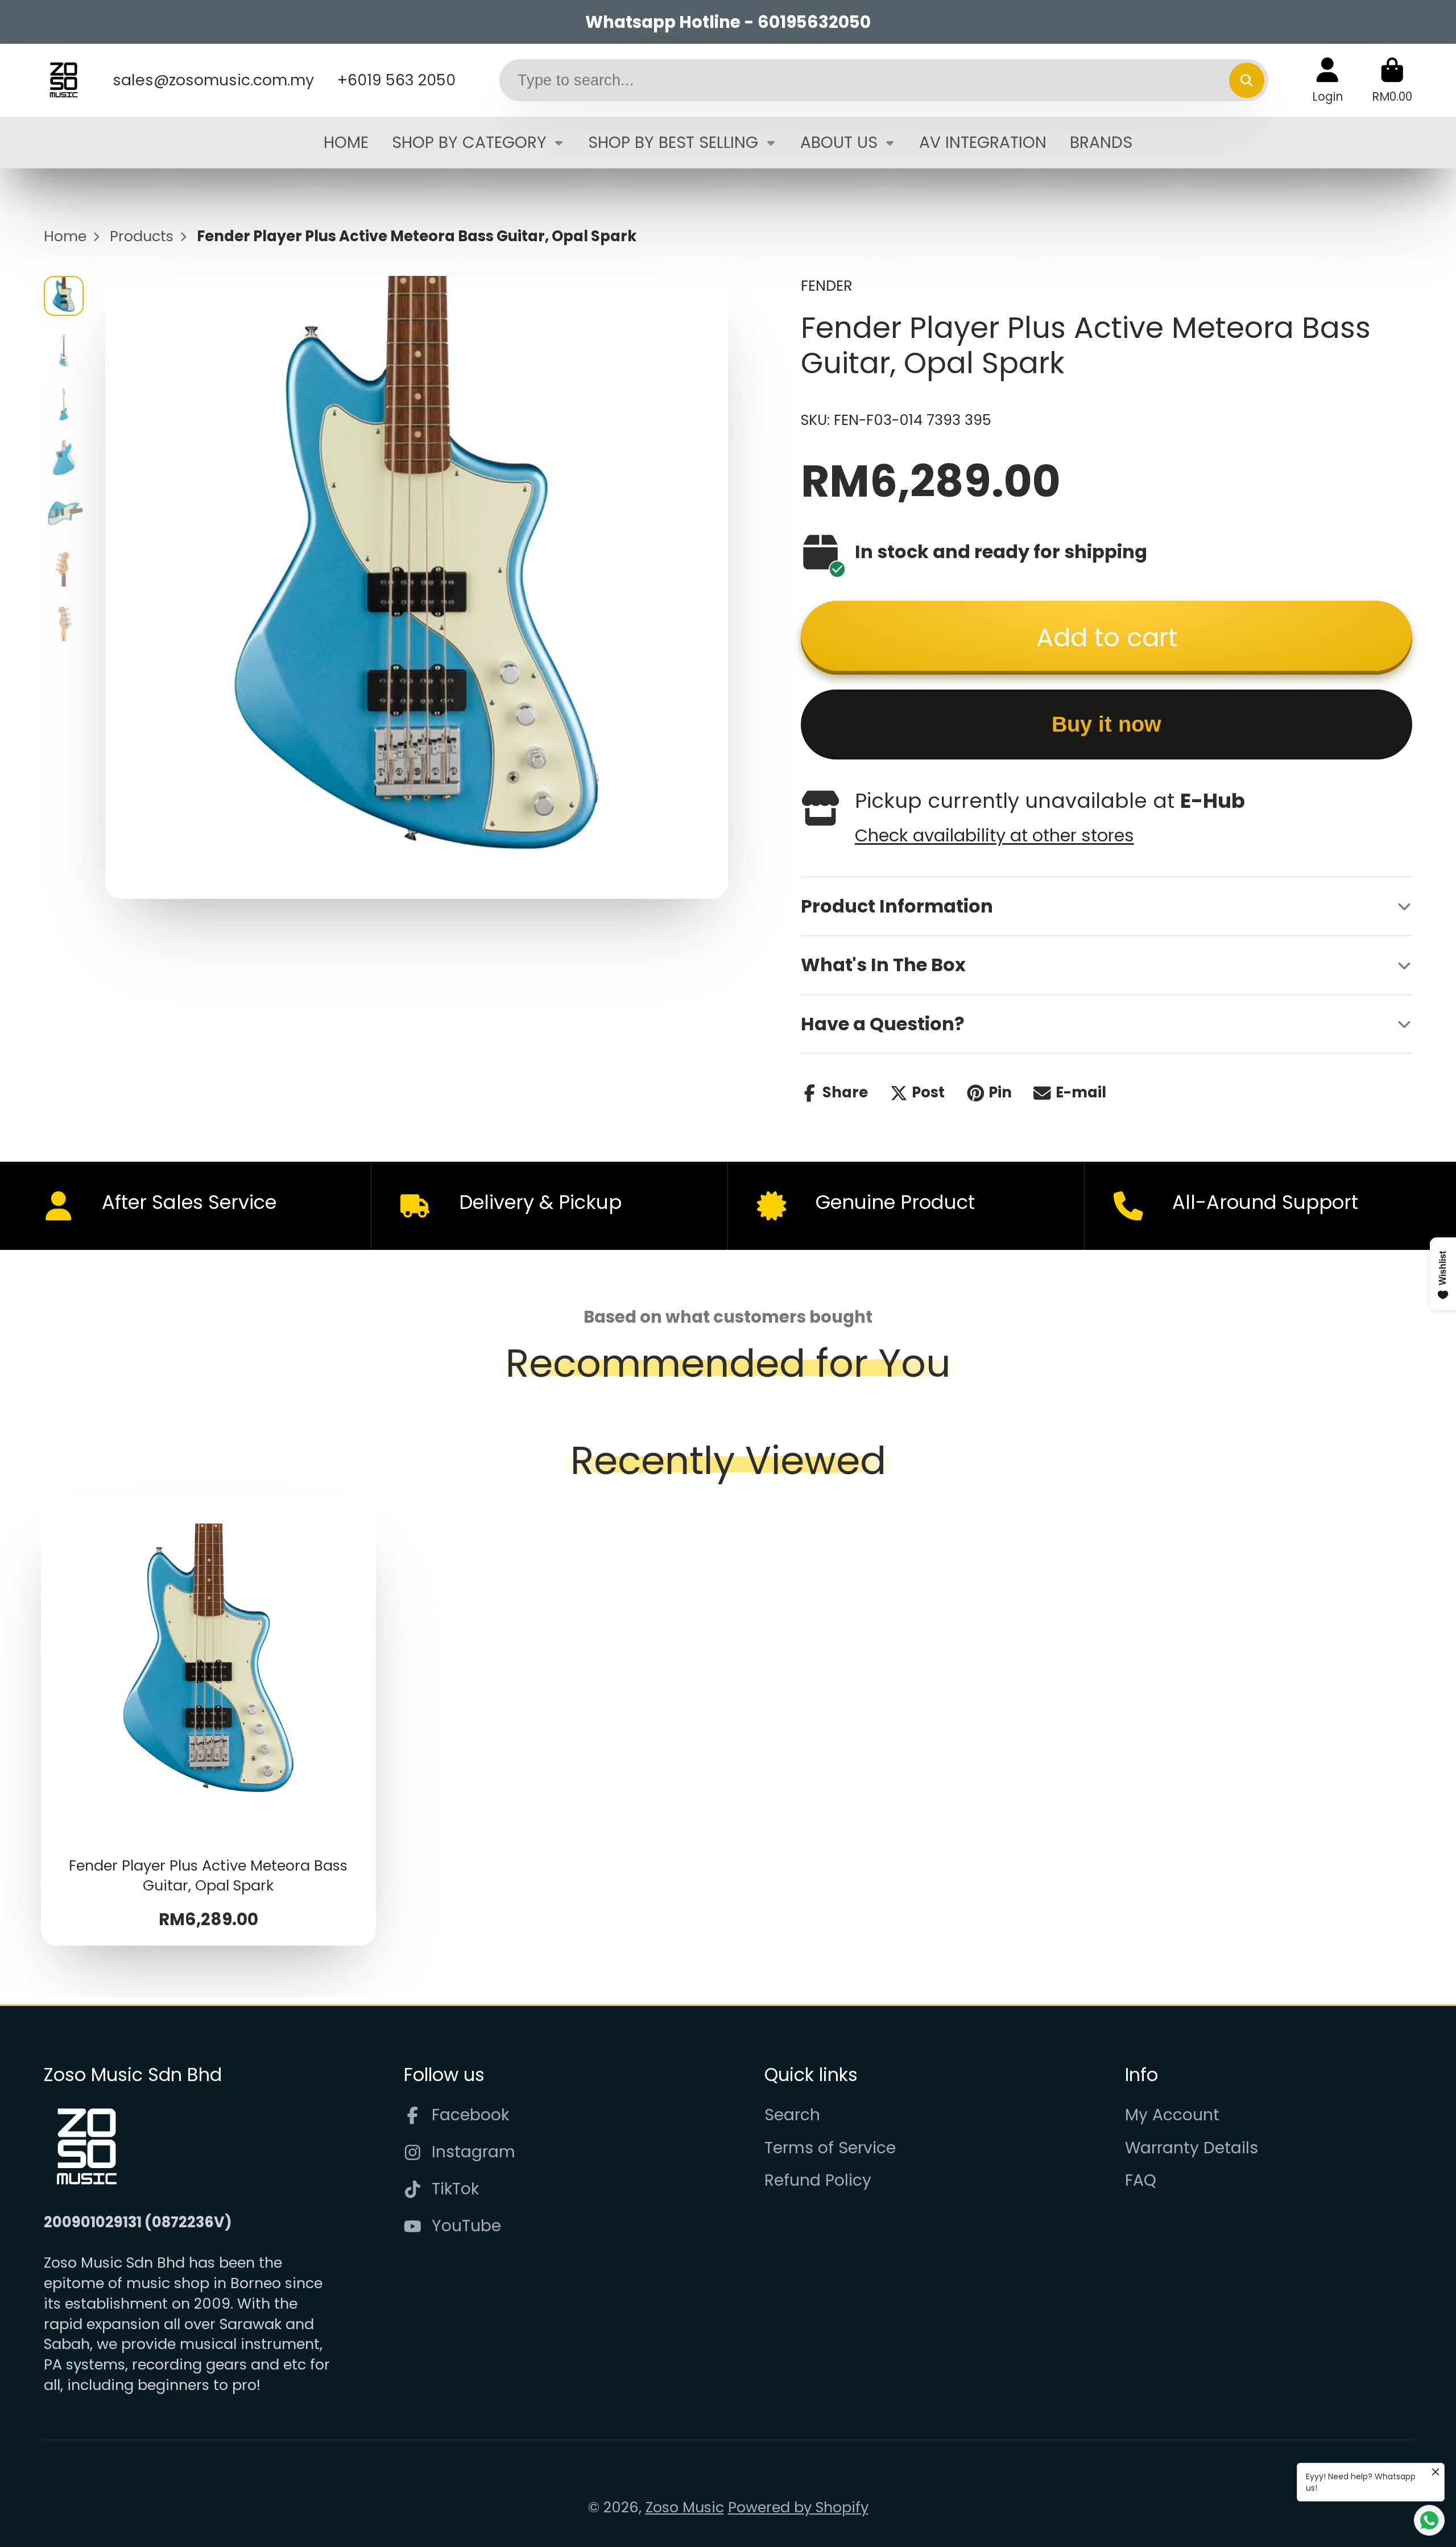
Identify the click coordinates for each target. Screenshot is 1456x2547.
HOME (346, 142)
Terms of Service (830, 2148)
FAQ (1141, 2180)
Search (792, 2115)
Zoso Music (685, 2507)
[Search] (1246, 80)
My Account (1172, 2115)
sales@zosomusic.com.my (213, 80)
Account (1327, 80)
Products (142, 236)
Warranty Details (1192, 2148)
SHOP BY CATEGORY (469, 142)
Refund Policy (818, 2180)
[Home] (64, 80)
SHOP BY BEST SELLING (673, 142)
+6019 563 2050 (396, 80)
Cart (1392, 80)
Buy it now (1107, 724)
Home (65, 236)
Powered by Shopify (798, 2507)
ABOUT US (839, 142)
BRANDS (1101, 142)
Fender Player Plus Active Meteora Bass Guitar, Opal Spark (209, 1724)
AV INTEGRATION (983, 142)
